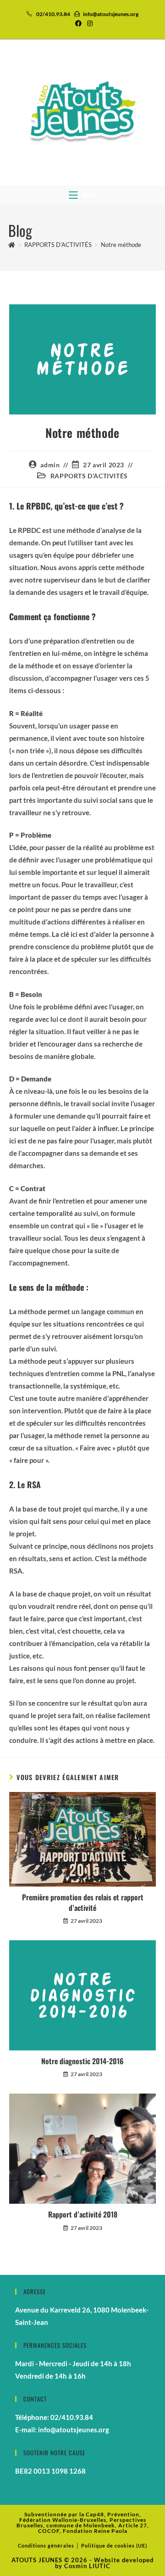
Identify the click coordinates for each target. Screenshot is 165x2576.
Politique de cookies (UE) (114, 2545)
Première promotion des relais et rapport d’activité (83, 1902)
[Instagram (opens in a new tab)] (88, 23)
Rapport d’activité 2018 (83, 2214)
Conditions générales (46, 2545)
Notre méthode (121, 245)
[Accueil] (12, 245)
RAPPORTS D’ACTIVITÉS (89, 476)
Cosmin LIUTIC (87, 2566)
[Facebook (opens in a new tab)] (78, 23)
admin (50, 465)
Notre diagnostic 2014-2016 (82, 2061)
